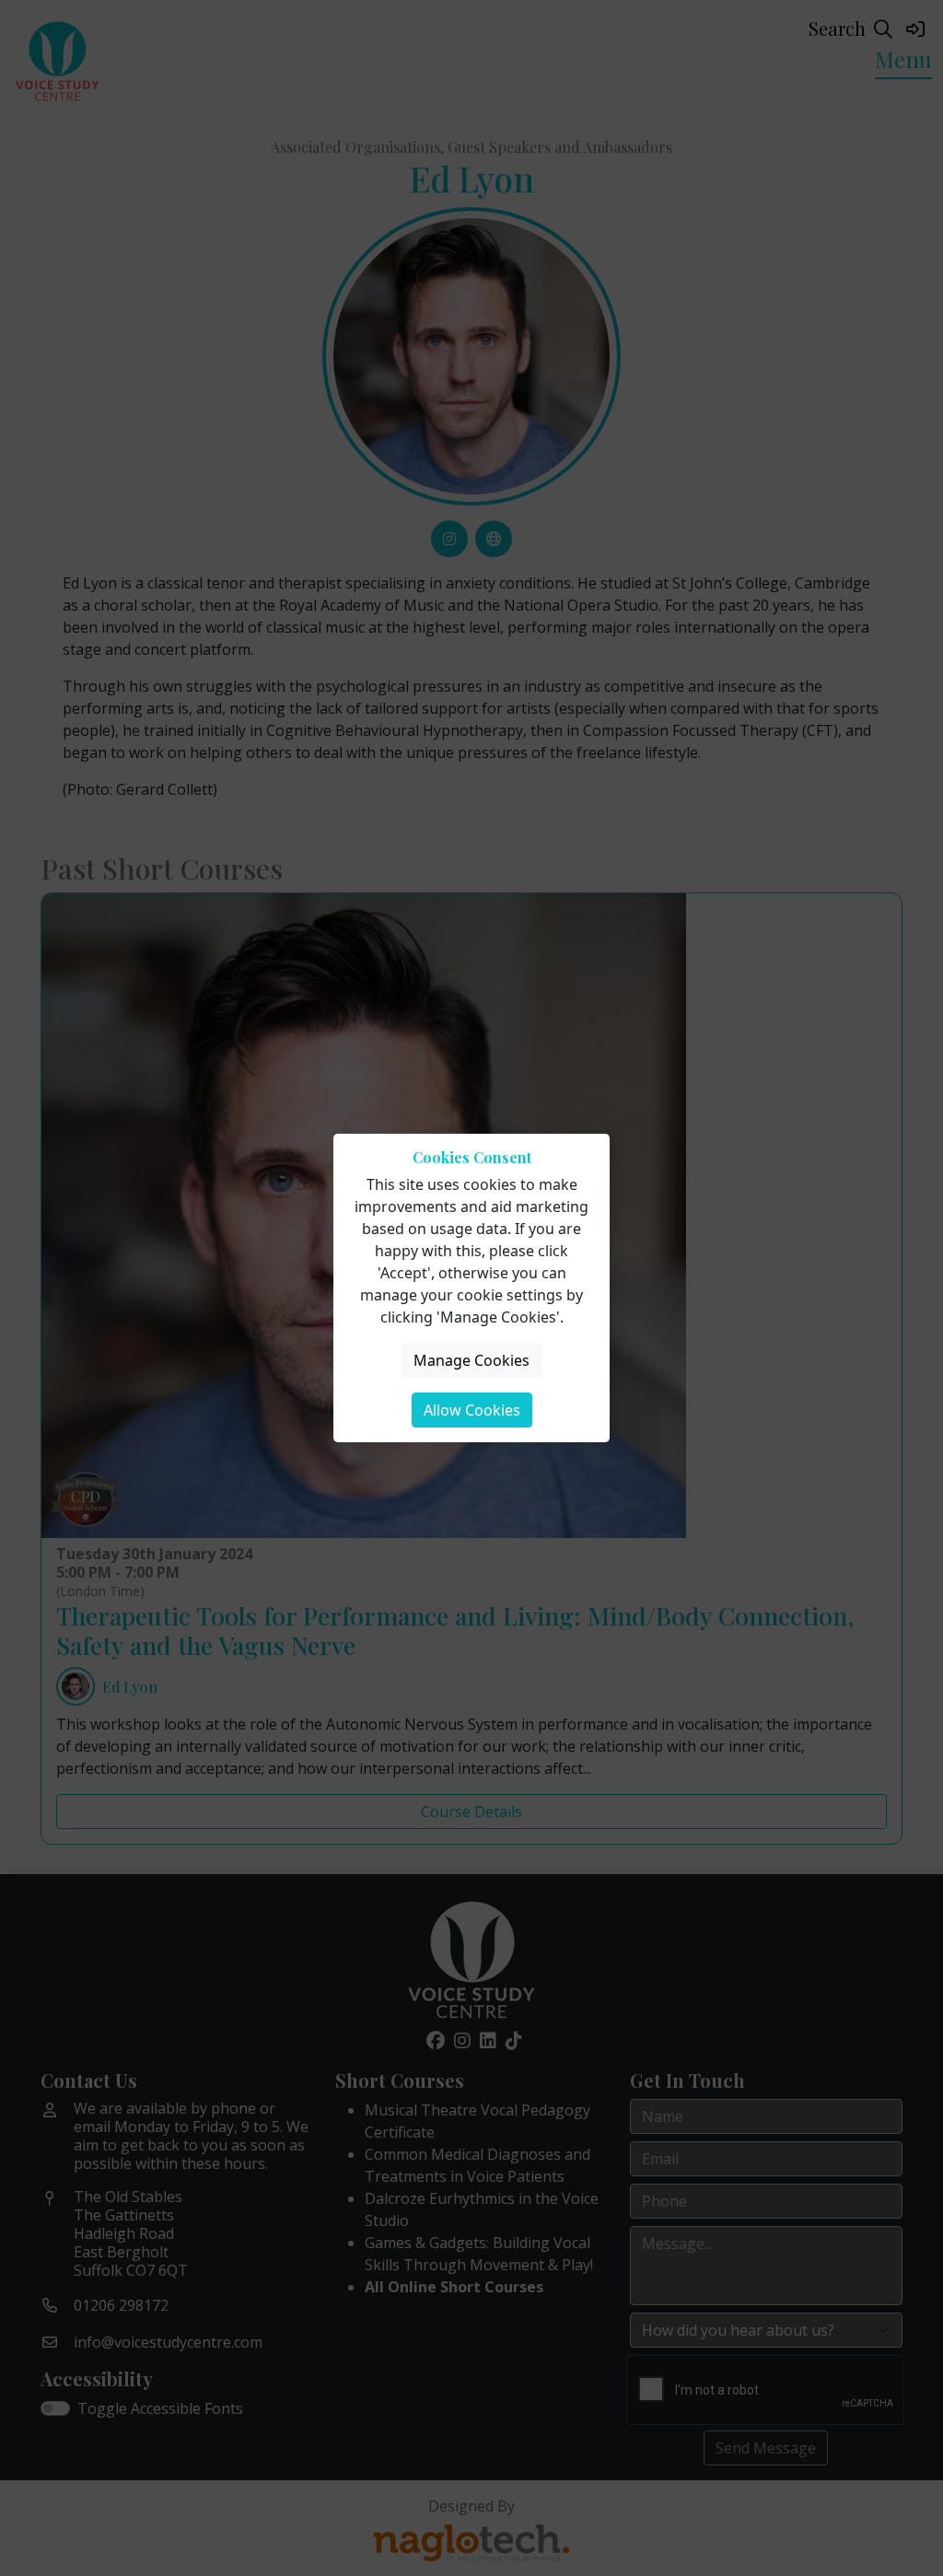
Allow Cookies (472, 1410)
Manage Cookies (471, 1360)
